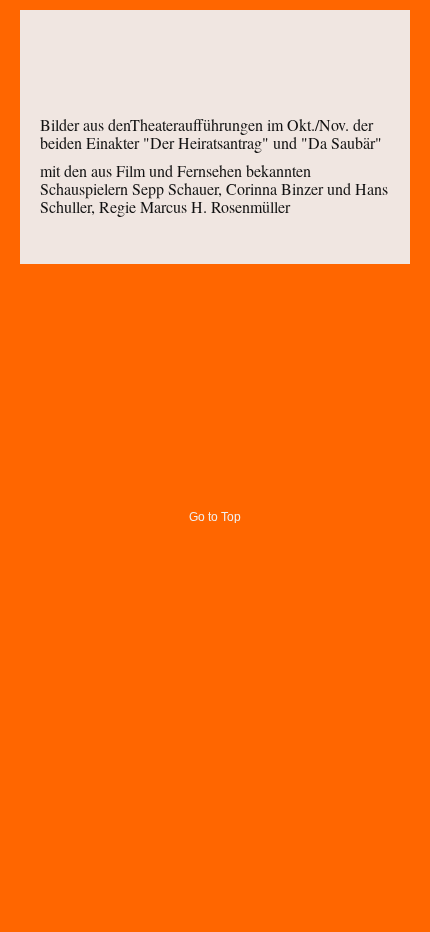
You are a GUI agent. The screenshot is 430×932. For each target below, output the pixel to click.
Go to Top (215, 517)
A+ (347, 48)
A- (383, 48)
